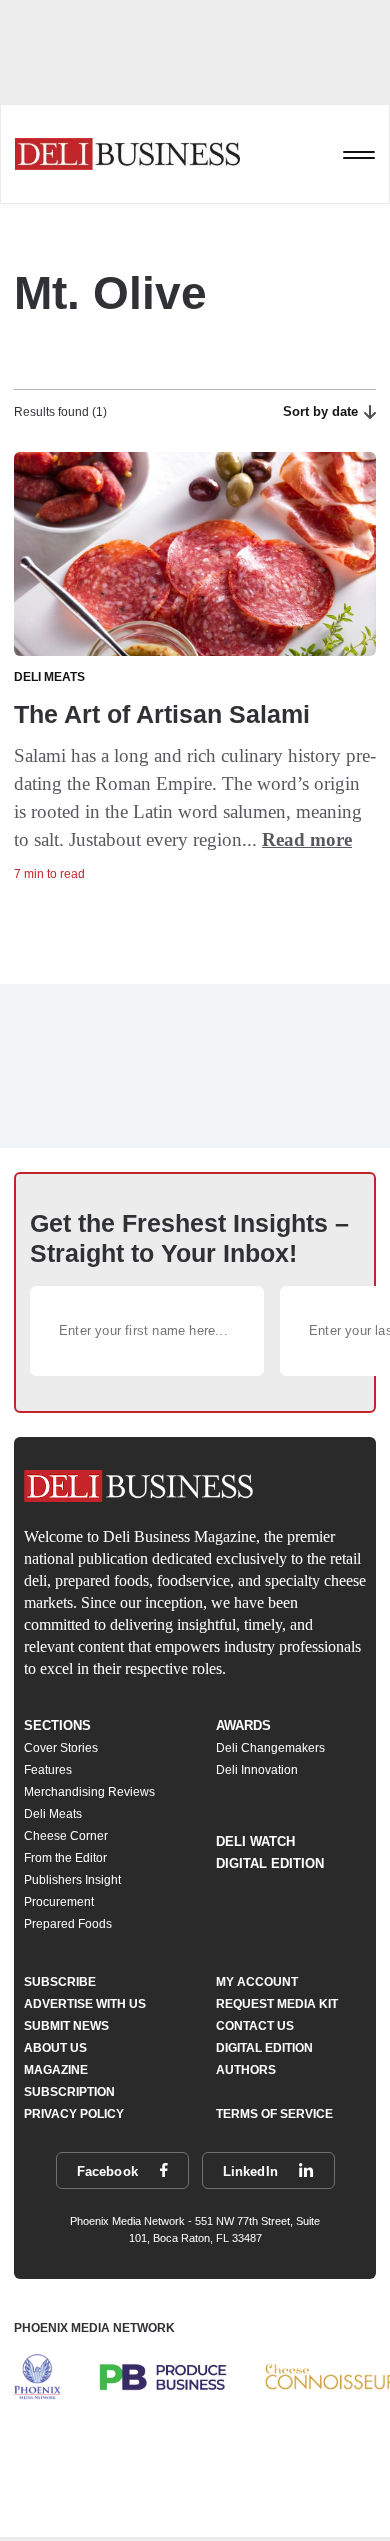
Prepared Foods (68, 1924)
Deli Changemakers (270, 1748)
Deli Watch (255, 1841)
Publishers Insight (72, 1880)
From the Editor (65, 1858)
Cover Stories (61, 1748)
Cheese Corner (66, 1836)
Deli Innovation (257, 1770)
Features (48, 1770)
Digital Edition (270, 1863)
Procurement (59, 1902)
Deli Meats (53, 1814)
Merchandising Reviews (89, 1792)
